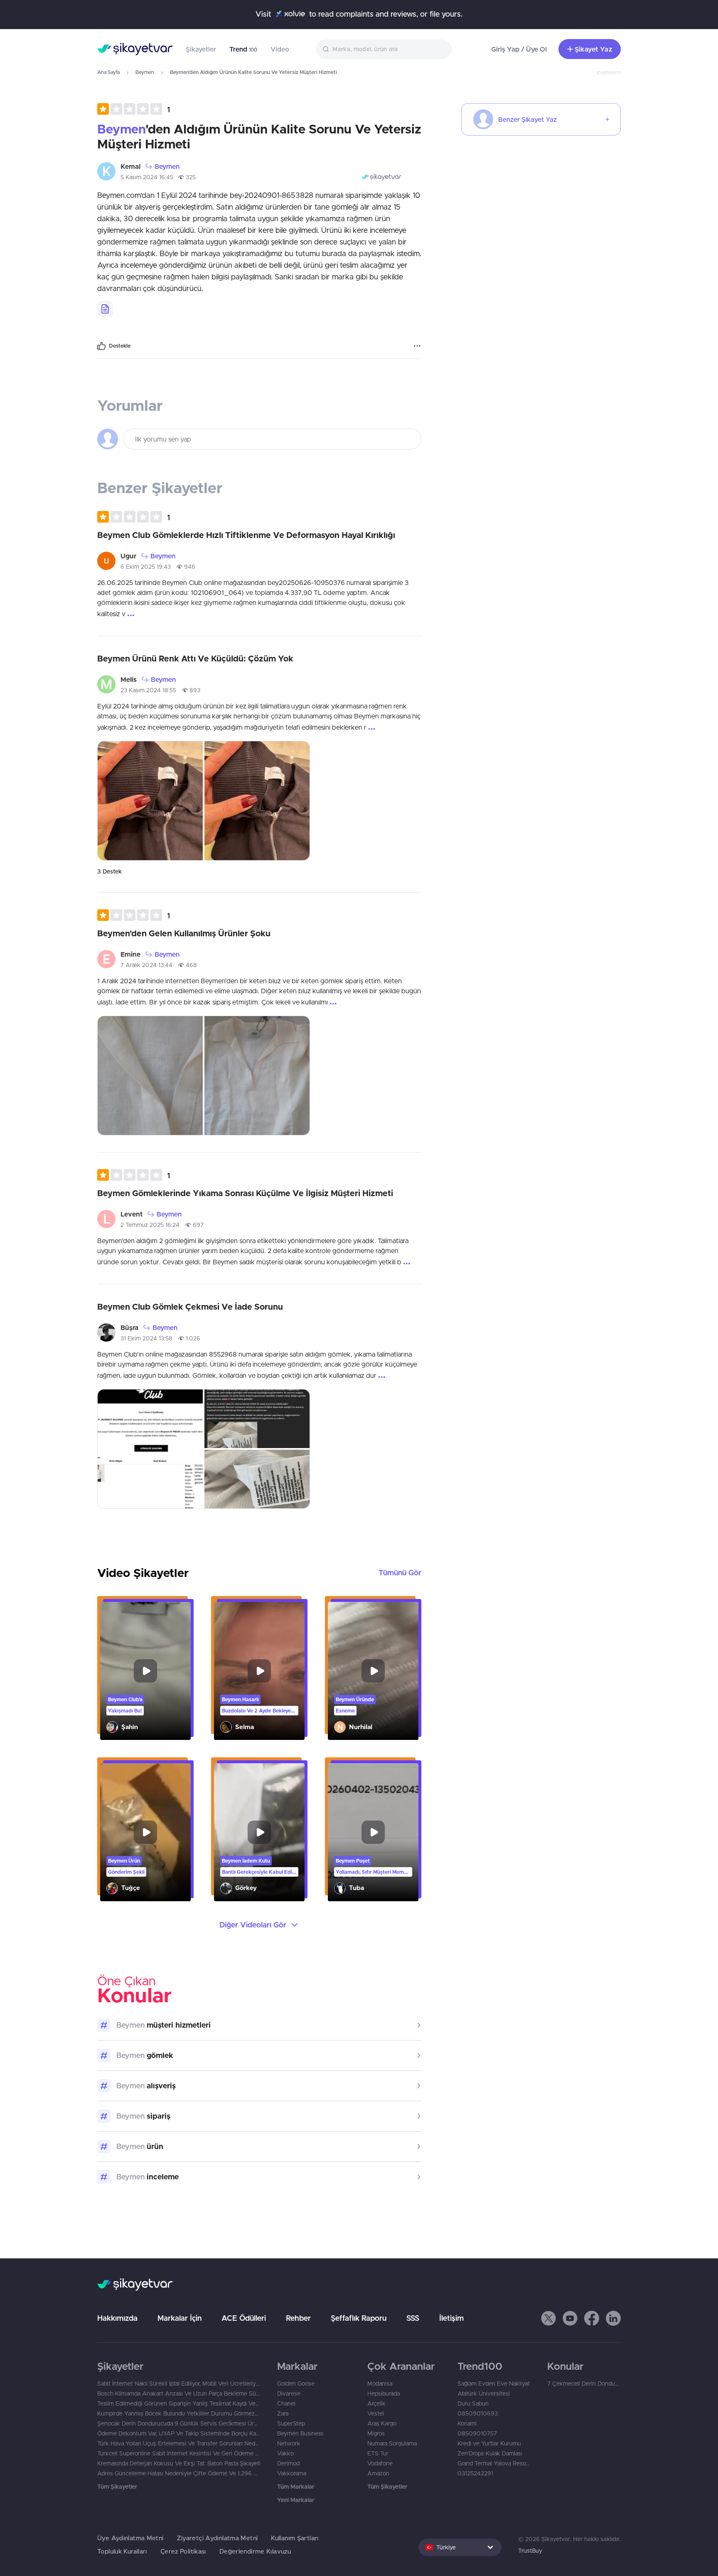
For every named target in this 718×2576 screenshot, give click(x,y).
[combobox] (384, 49)
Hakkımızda (117, 2318)
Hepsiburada (384, 2393)
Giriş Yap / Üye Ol (519, 49)
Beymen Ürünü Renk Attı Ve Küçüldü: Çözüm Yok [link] (195, 658)
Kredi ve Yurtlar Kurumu (489, 2443)
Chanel (286, 2403)
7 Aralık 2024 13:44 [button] (146, 965)
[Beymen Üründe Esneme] (373, 1671)
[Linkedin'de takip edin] (613, 2318)
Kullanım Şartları (295, 2538)
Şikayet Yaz (593, 49)
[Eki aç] (150, 801)
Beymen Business (300, 2433)
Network (289, 2443)
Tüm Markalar (296, 2487)
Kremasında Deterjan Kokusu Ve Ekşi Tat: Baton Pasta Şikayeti (179, 2463)
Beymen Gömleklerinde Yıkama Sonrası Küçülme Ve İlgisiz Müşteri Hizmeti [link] (245, 1193)
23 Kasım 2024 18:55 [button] (148, 690)
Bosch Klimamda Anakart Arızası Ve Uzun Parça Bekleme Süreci (179, 2393)
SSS (413, 2318)
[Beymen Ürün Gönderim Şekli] (145, 1832)
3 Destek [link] (109, 871)
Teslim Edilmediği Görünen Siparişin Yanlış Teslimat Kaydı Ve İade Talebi (179, 2403)
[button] (134, 109)
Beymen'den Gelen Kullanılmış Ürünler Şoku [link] (184, 933)
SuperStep (291, 2423)
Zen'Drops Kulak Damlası (490, 2453)
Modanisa (380, 2384)
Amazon (378, 2473)
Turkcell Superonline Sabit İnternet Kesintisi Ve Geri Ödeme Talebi (179, 2453)
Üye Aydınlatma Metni (130, 2538)
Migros (376, 2433)
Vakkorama (292, 2473)
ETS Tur (378, 2453)
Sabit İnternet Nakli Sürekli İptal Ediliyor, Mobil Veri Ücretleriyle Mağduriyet (179, 2384)
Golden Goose (296, 2384)
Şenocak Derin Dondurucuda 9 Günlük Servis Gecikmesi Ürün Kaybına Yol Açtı (179, 2423)
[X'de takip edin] (548, 2318)
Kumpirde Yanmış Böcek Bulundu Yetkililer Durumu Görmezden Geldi (179, 2413)
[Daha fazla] (417, 346)
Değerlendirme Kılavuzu (255, 2551)
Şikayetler (201, 49)
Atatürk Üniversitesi (484, 2393)
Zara (283, 2413)
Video (280, 49)
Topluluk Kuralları (122, 2551)
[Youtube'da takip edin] (570, 2318)
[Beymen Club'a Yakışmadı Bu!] (145, 1671)
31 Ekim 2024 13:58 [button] (146, 1338)
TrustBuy (530, 2551)
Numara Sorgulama (392, 2443)
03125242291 (475, 2473)
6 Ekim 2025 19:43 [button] (146, 567)
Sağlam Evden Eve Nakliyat (494, 2384)
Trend (243, 49)
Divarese (289, 2393)
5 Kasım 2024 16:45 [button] (147, 177)
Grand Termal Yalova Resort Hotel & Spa (494, 2463)
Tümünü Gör (400, 1573)
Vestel (376, 2413)
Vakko (285, 2453)
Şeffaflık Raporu (359, 2318)
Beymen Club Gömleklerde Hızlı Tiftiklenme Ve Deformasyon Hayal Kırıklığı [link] (246, 535)
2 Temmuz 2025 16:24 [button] (150, 1225)
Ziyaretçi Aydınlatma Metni (218, 2538)
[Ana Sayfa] (135, 49)
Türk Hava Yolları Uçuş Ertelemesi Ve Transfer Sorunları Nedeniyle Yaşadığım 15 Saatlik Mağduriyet (179, 2443)
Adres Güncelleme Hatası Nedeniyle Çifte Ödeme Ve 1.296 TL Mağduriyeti (179, 2473)
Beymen (145, 72)
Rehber (298, 2318)
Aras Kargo (382, 2423)
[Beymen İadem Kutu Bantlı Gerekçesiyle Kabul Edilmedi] (259, 1832)
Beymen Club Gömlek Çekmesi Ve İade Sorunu (190, 1307)
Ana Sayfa (108, 72)
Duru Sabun (473, 2403)
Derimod (288, 2463)
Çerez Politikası (183, 2551)
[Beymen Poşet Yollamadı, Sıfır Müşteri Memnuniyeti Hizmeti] (373, 1832)
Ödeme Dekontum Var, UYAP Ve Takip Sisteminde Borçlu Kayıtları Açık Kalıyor (179, 2433)
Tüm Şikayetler (117, 2487)
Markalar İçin (179, 2318)
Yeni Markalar (296, 2500)
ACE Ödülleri (244, 2318)
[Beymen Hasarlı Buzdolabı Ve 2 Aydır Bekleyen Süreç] (259, 1671)
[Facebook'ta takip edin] (592, 2318)
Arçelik (376, 2403)
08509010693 (478, 2413)
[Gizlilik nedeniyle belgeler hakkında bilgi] (105, 309)
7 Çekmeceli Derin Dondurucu (584, 2384)
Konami (467, 2423)
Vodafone (380, 2463)
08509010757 (477, 2433)
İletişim (451, 2318)
